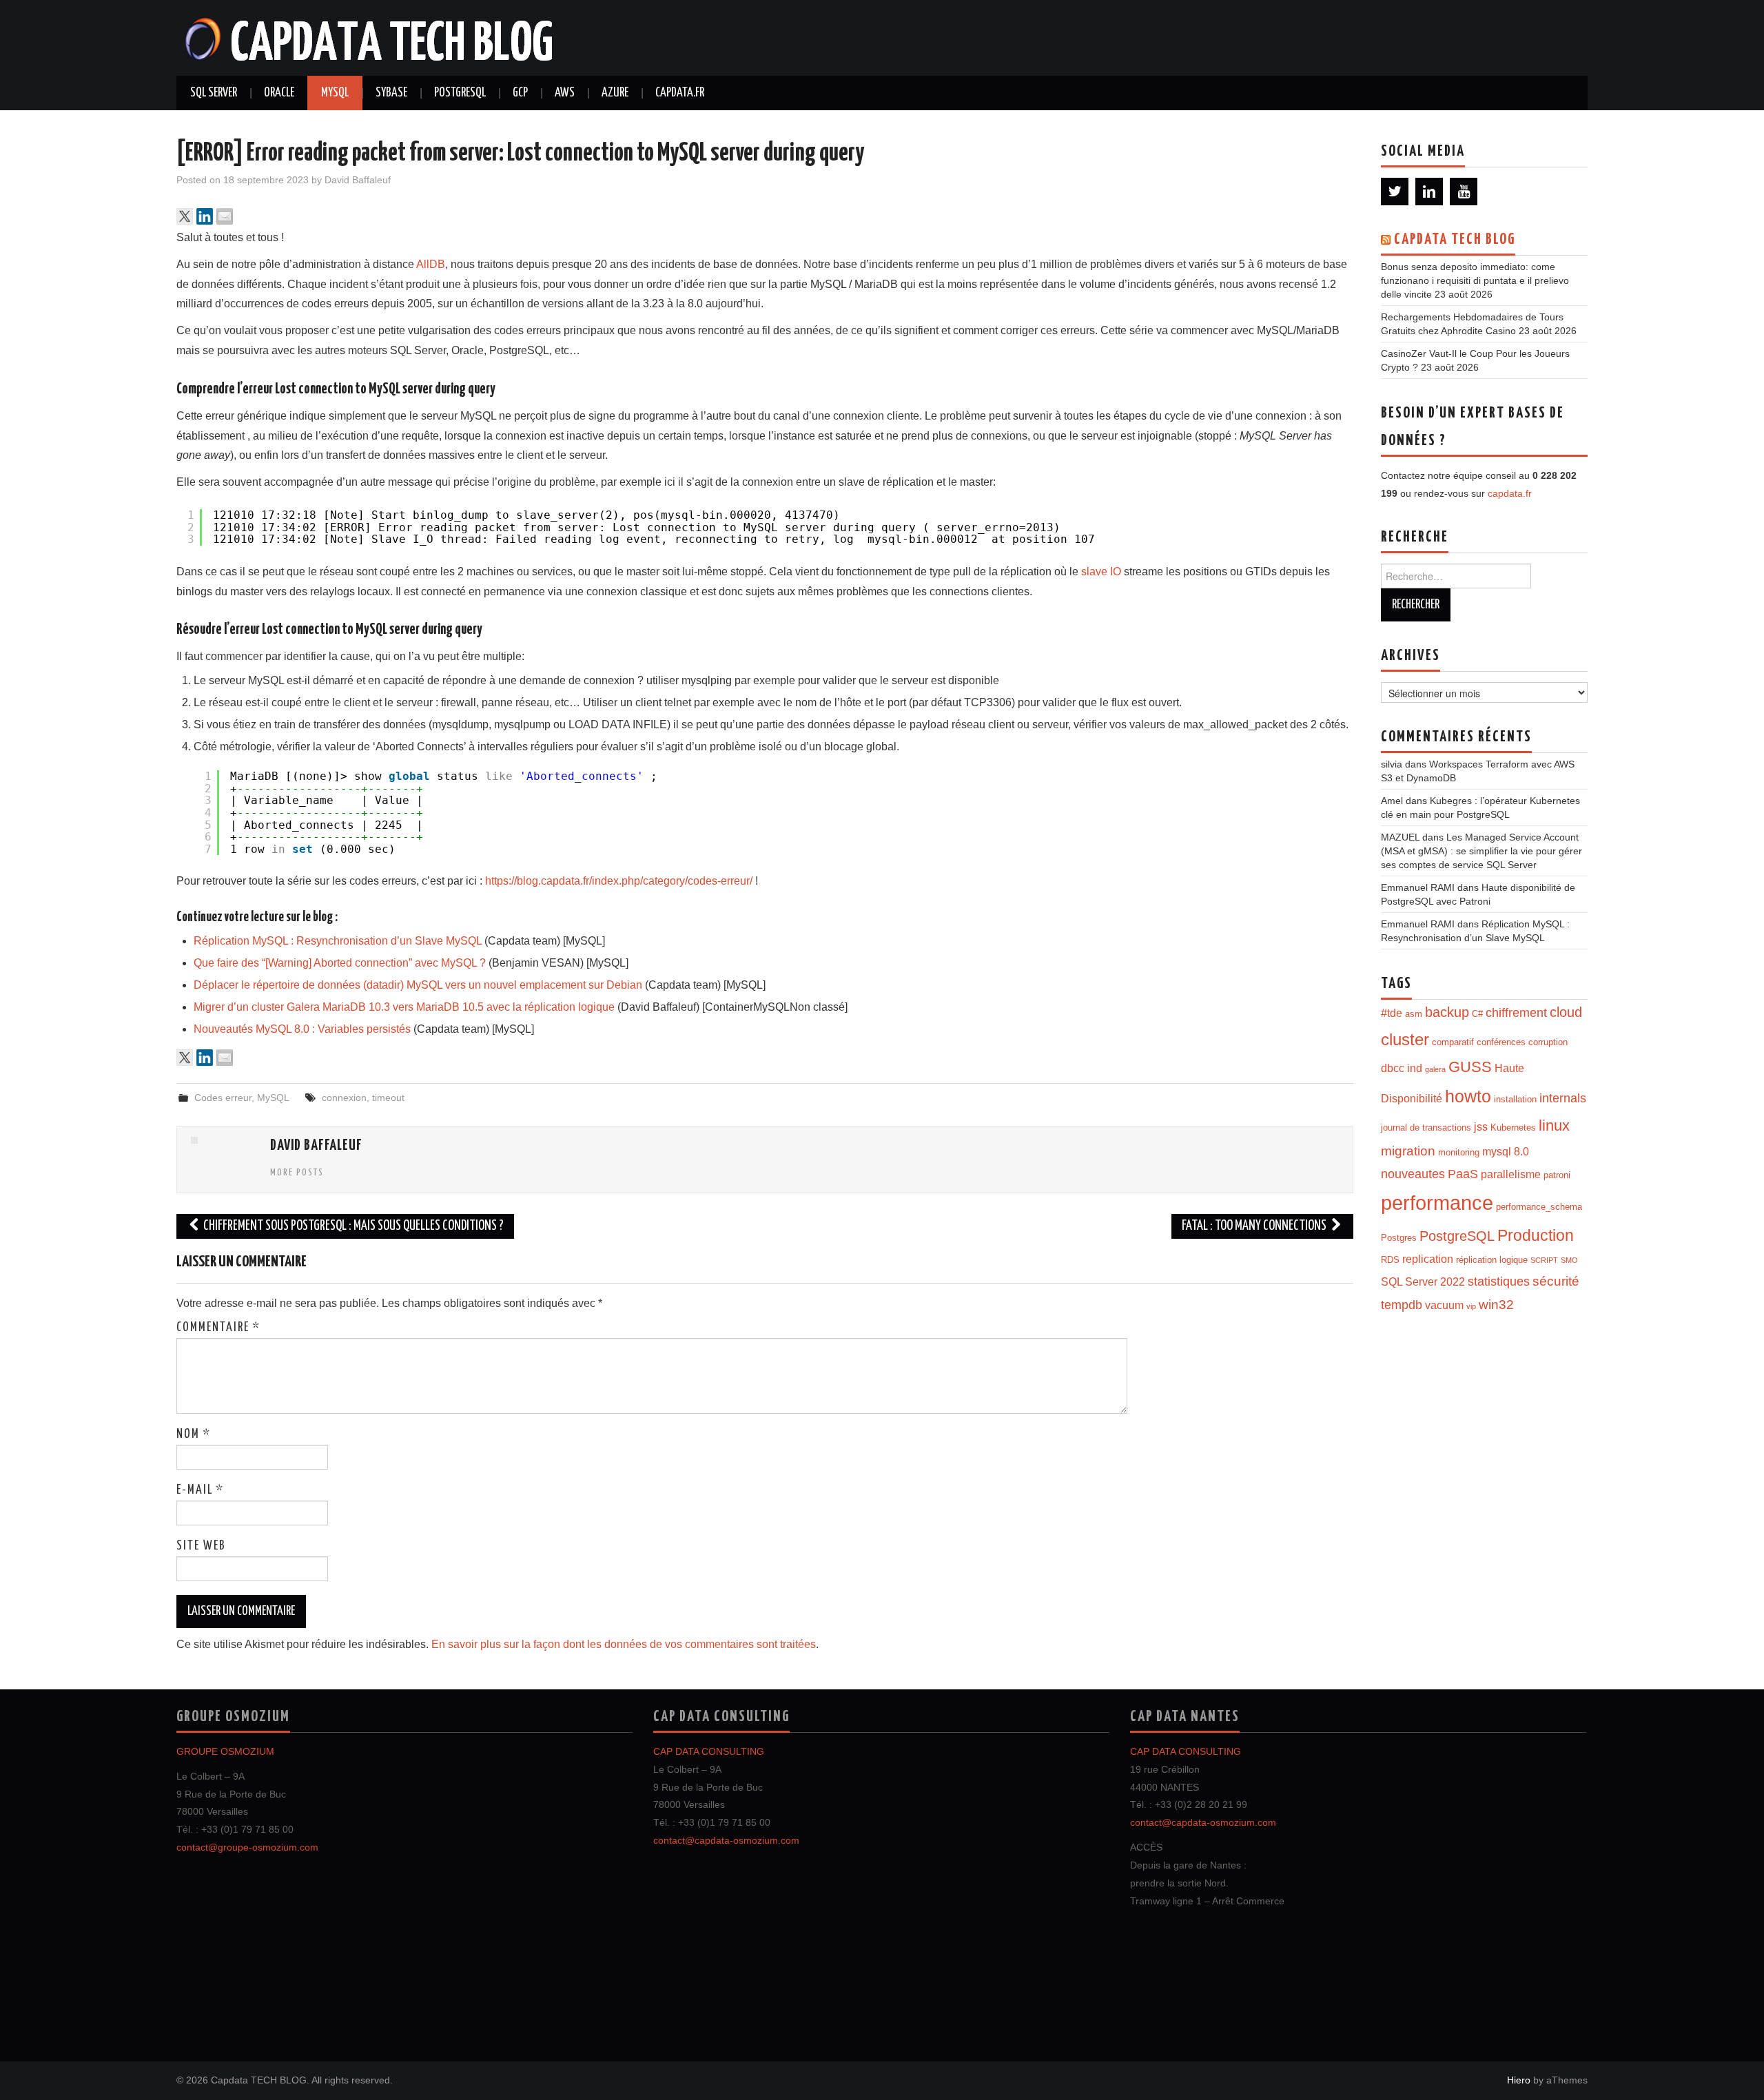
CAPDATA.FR (680, 93)
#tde (1392, 1013)
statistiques (1499, 1281)
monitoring (1459, 1152)
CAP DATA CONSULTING (709, 1751)
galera (1435, 1069)
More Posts (297, 1173)
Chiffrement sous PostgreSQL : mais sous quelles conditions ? (352, 1226)
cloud (1566, 1012)
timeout (388, 1098)
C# (1477, 1014)
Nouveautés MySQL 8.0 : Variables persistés (302, 1029)
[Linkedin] (1429, 192)
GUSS (1470, 1067)
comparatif (1453, 1042)
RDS (1390, 1260)
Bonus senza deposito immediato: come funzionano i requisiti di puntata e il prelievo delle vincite (1475, 280)
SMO (1569, 1260)
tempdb (1402, 1305)
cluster (1405, 1040)
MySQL (335, 93)
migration (1408, 1151)
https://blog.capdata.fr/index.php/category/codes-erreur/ (619, 881)
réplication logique (1492, 1260)
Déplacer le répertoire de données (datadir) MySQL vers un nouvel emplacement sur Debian (418, 985)
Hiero (1519, 2080)
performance (1437, 1203)
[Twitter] (1395, 192)
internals (1563, 1098)
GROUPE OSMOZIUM (225, 1751)
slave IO (1101, 572)
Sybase (391, 93)
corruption (1548, 1042)
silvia (1392, 764)
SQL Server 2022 (1423, 1282)
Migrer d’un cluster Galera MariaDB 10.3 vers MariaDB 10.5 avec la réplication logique (404, 1007)
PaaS (1463, 1174)
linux (1554, 1125)
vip (1471, 1306)
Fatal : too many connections (1255, 1226)
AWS (565, 93)
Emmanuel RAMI (1418, 887)
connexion (344, 1098)
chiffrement (1516, 1013)
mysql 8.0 (1506, 1152)
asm (1414, 1014)
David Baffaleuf (358, 180)
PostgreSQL (460, 93)
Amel (1392, 801)
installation (1515, 1099)
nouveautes (1413, 1174)
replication (1428, 1259)
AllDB (431, 264)
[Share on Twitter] (185, 216)
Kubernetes (1513, 1128)
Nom (194, 1434)
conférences (1501, 1042)
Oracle (279, 93)
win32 (1496, 1305)
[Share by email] (225, 216)
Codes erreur (223, 1098)
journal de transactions (1426, 1128)
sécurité (1556, 1281)
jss (1481, 1127)
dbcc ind (1402, 1068)
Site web (201, 1546)
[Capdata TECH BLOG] (370, 37)
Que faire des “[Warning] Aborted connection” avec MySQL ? (340, 963)
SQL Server (214, 93)
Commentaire (218, 1328)
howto (1468, 1096)
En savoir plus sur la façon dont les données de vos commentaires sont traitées (624, 1644)
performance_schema (1539, 1207)
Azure (615, 93)
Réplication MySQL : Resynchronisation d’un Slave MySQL (338, 941)
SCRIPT (1544, 1260)
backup (1447, 1012)
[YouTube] (1464, 192)
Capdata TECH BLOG (1455, 240)
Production (1536, 1235)
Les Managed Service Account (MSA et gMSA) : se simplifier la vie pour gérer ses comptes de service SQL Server (1481, 851)
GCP (520, 93)
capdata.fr (1510, 493)
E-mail (200, 1490)
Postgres (1399, 1238)
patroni (1557, 1175)
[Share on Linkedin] (205, 216)
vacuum (1444, 1305)
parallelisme (1511, 1174)
